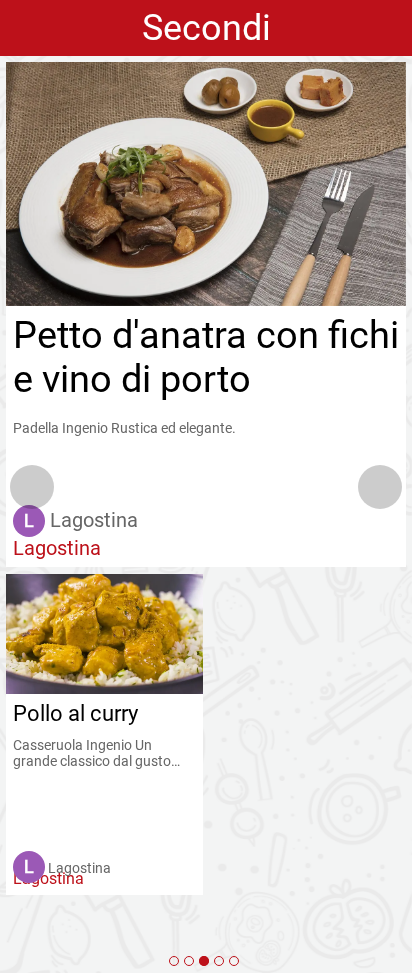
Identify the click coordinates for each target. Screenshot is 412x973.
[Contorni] (219, 961)
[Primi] (189, 961)
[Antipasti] (174, 961)
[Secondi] (204, 961)
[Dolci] (234, 961)
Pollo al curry (75, 713)
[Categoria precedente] (32, 487)
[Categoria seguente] (380, 487)
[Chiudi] (28, 28)
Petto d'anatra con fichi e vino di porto (206, 357)
